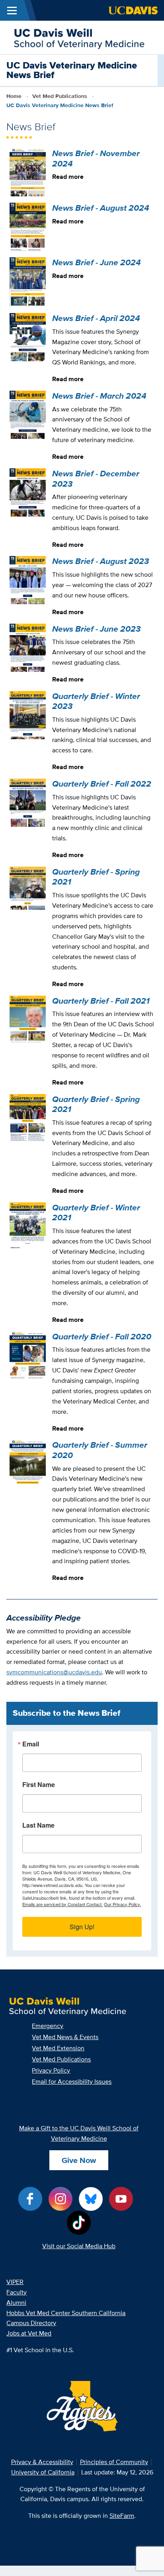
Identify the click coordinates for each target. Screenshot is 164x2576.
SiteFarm (122, 2516)
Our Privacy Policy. (122, 1904)
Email (31, 1745)
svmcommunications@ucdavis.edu (54, 1672)
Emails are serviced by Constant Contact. (62, 1904)
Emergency (48, 2026)
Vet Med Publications (60, 96)
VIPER (15, 2282)
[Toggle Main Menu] (12, 10)
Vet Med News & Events (65, 2037)
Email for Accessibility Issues (72, 2082)
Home (14, 96)
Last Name (38, 1826)
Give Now (79, 2160)
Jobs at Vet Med (29, 2333)
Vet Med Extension (58, 2048)
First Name (39, 1785)
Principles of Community (114, 2462)
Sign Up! (82, 1927)
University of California (43, 2472)
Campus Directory (31, 2323)
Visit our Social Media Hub (79, 2246)
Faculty (17, 2292)
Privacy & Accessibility (42, 2462)
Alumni (16, 2303)
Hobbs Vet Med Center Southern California (66, 2313)
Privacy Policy (51, 2070)
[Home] (79, 37)
